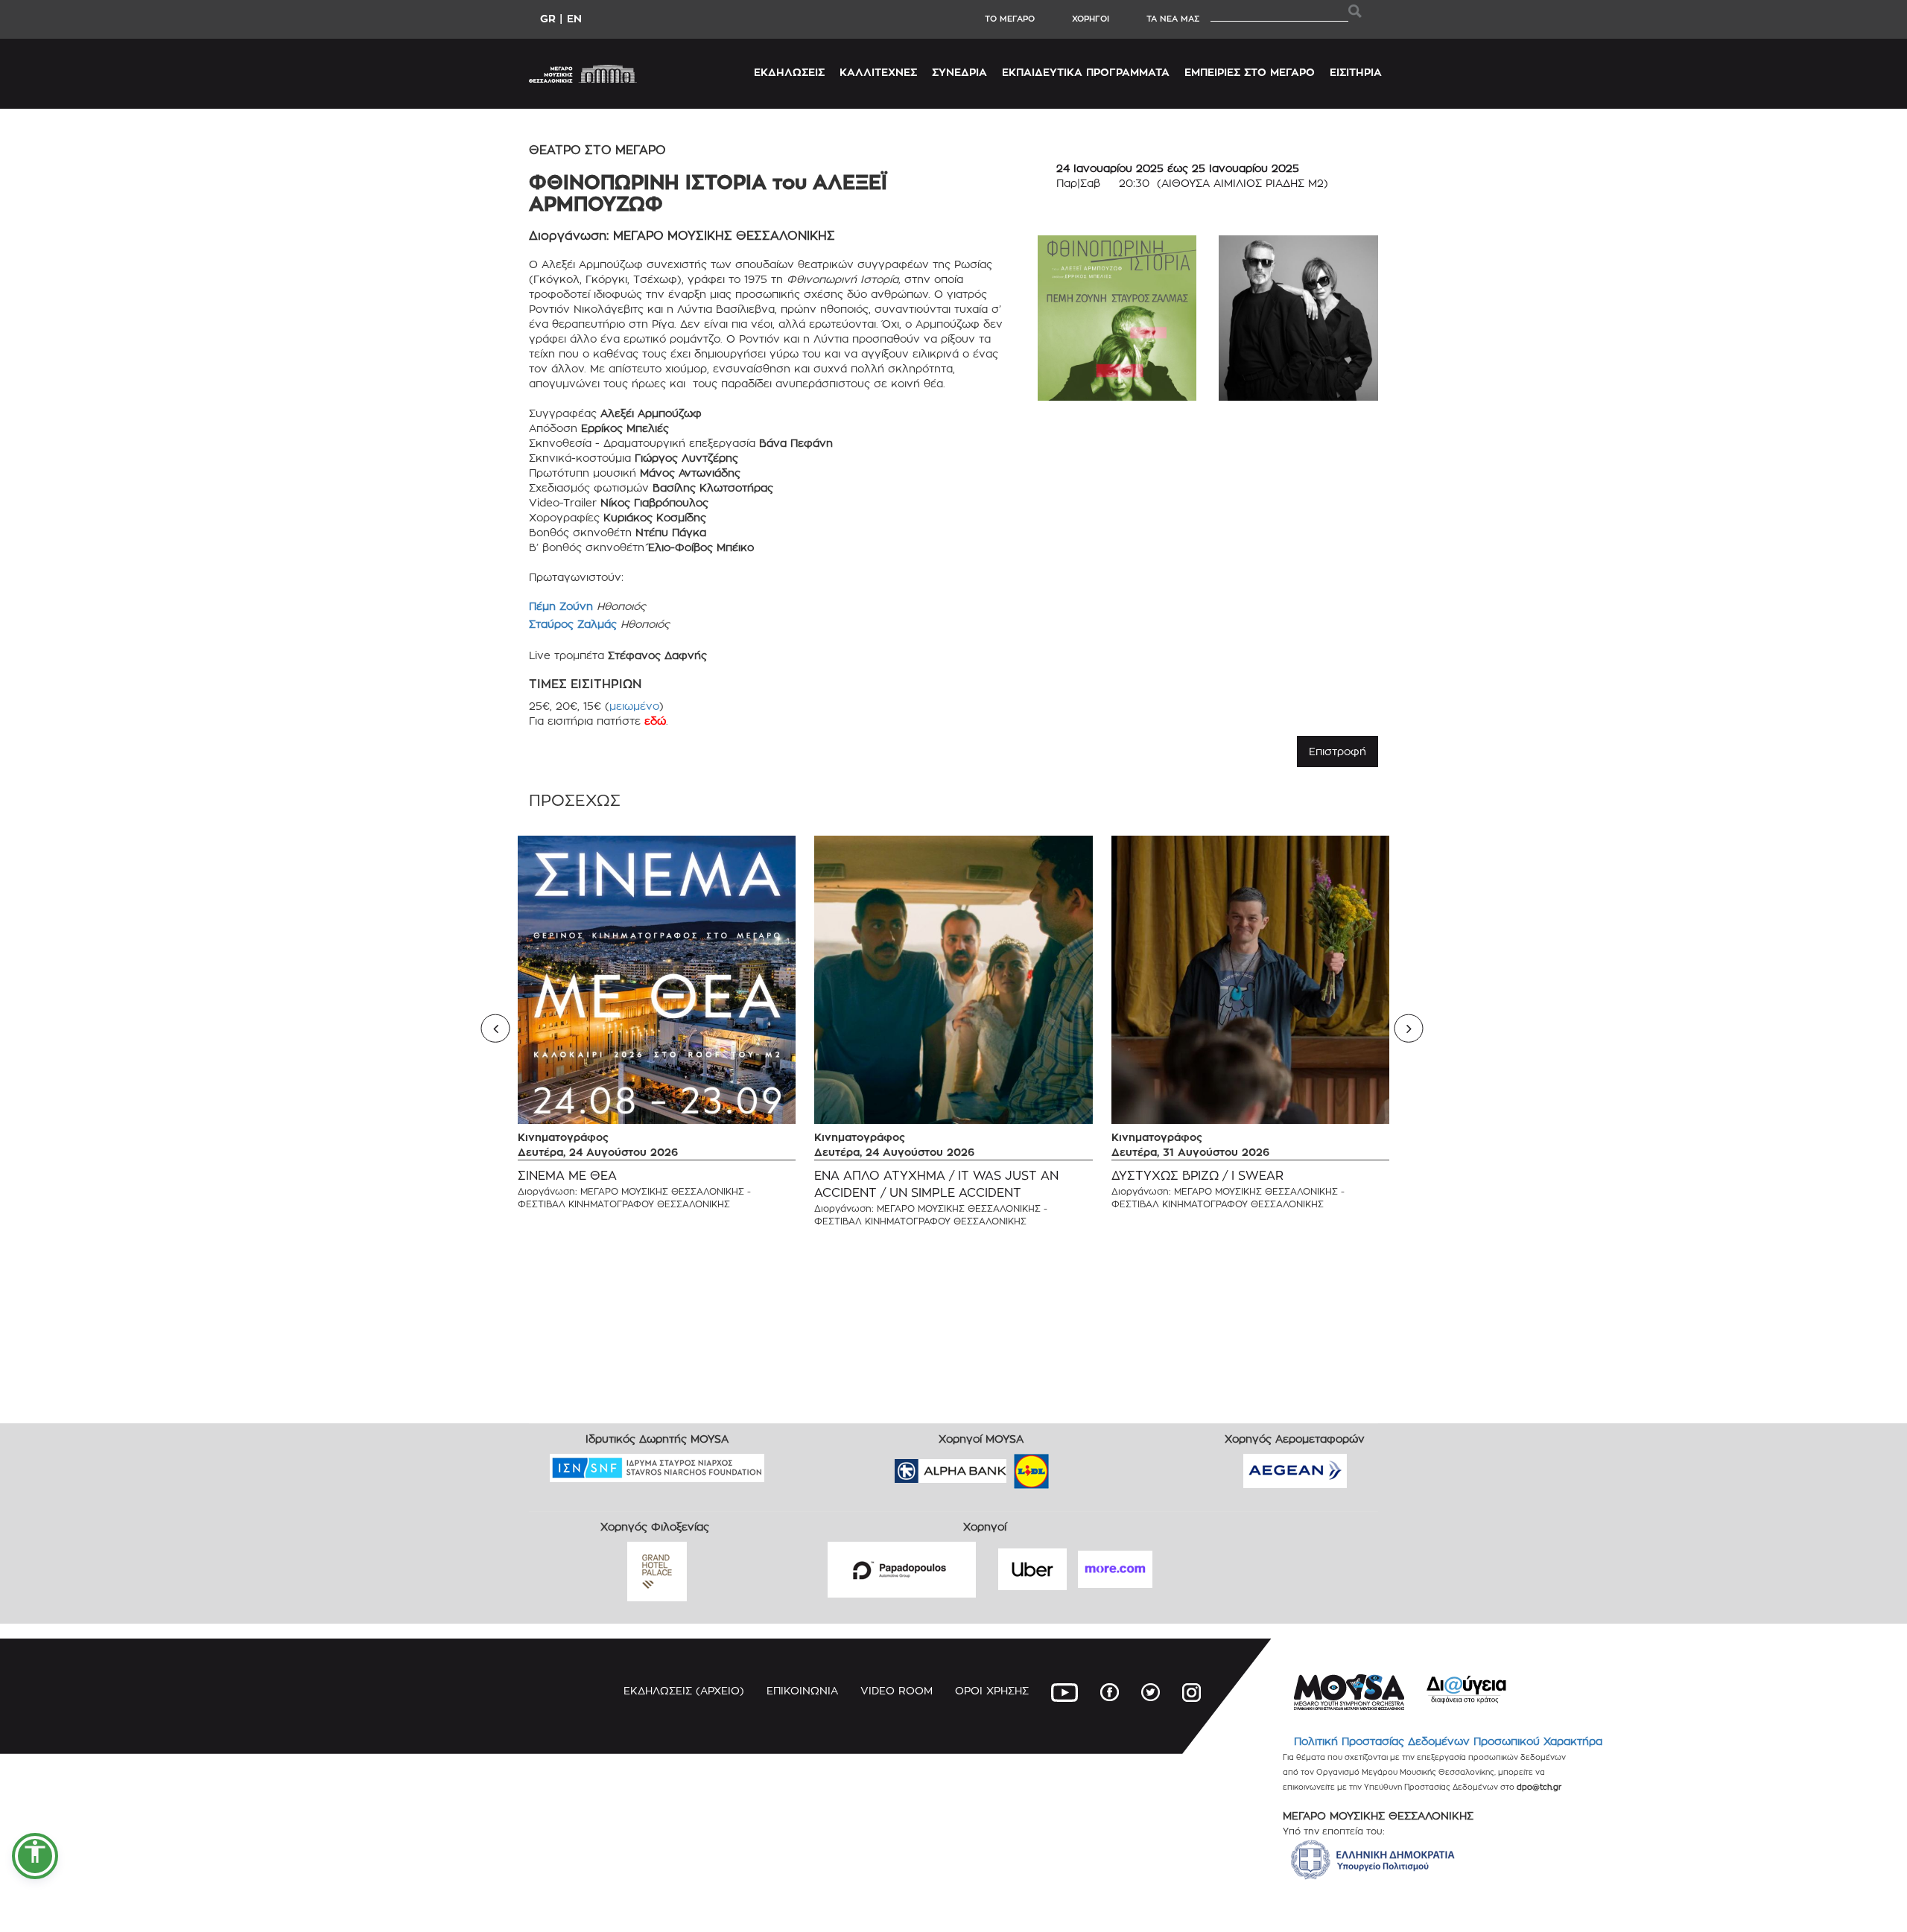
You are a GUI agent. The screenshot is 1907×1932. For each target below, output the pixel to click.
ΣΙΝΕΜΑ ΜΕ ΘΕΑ (567, 1176)
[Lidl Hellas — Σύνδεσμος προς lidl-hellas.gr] (1010, 1466)
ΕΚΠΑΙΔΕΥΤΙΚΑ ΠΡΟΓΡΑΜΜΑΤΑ (1086, 72)
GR (548, 18)
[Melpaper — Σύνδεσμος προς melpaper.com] (1075, 1466)
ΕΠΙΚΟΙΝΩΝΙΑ (802, 1690)
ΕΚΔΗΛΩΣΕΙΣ (789, 72)
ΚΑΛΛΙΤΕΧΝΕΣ (878, 72)
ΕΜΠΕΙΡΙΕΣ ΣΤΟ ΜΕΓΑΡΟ (1250, 72)
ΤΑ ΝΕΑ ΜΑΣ (1173, 19)
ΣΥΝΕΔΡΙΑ (959, 72)
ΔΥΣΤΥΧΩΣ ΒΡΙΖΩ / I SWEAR (1197, 1176)
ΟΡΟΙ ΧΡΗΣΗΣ (992, 1690)
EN (574, 18)
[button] (35, 1856)
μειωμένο (634, 706)
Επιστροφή (1338, 751)
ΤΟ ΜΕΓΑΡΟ (1010, 19)
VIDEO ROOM (897, 1690)
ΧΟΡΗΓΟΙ (1091, 19)
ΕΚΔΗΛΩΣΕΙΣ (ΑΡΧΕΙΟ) (684, 1690)
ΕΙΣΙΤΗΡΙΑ (1356, 72)
